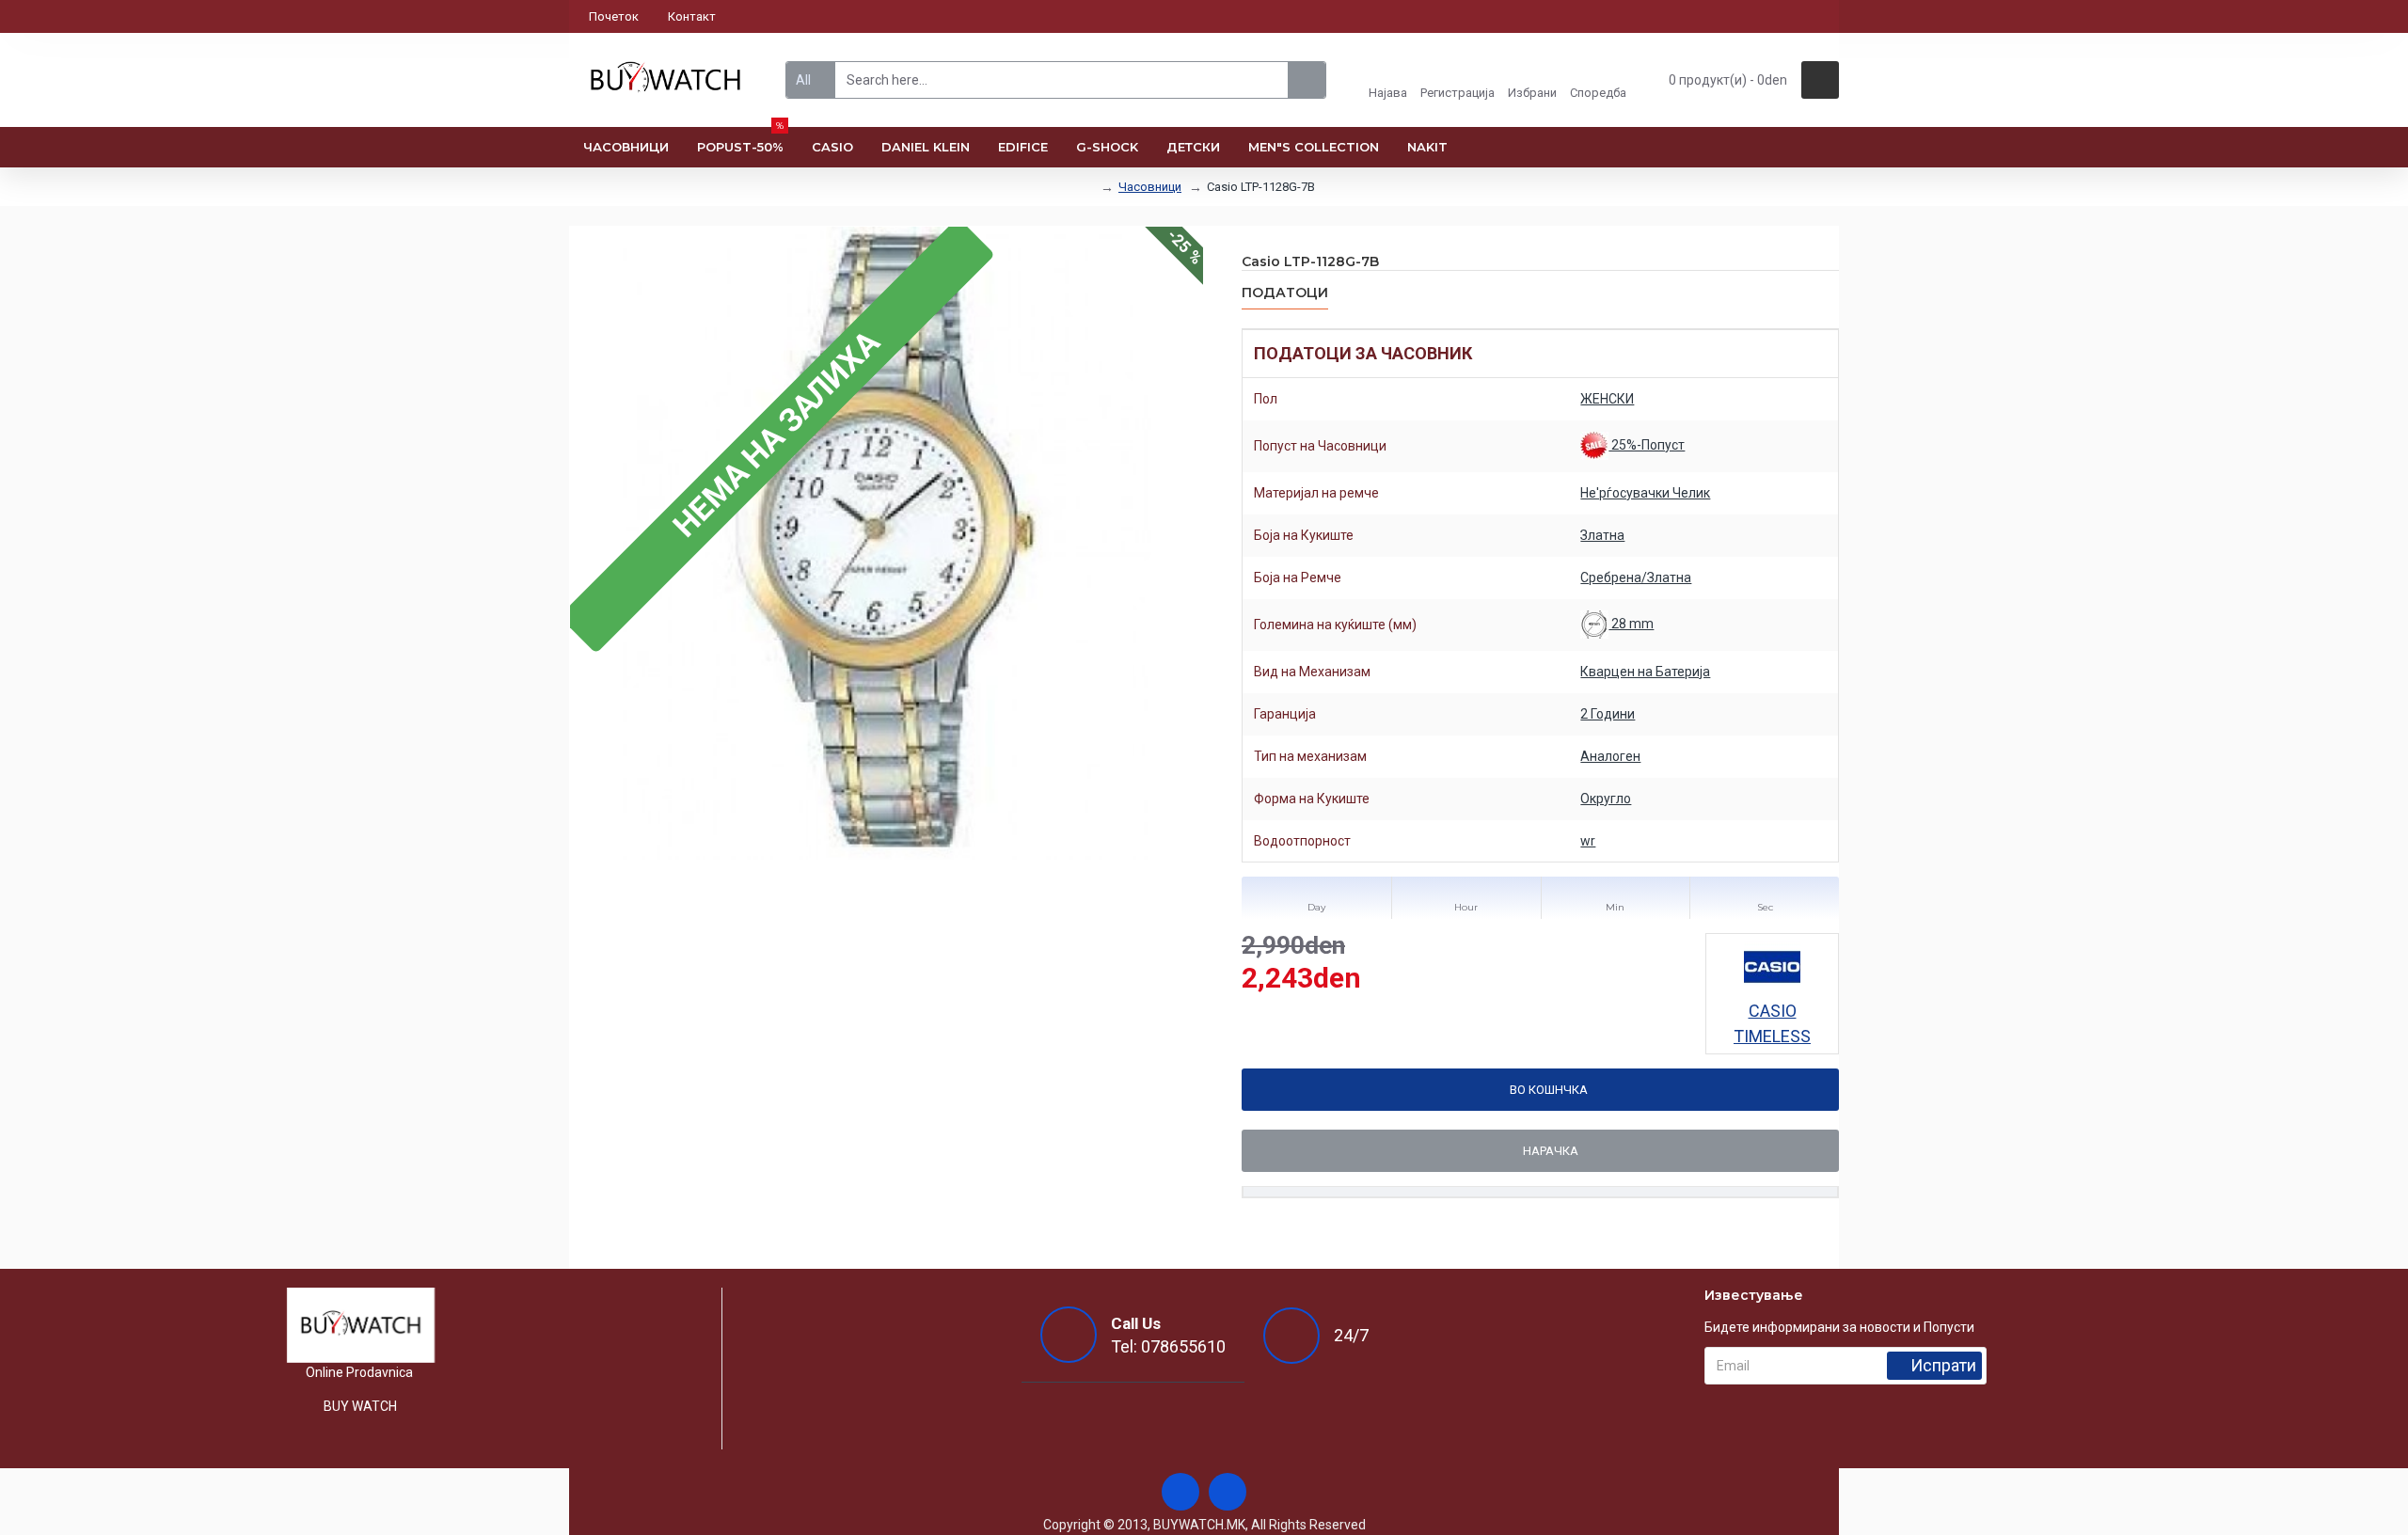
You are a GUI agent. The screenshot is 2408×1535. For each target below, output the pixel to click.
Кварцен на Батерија (1645, 672)
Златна (1602, 535)
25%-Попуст (1647, 445)
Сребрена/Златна (1636, 578)
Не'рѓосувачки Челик (1645, 493)
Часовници (1150, 187)
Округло (1606, 799)
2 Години (1608, 714)
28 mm (1631, 624)
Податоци (1285, 293)
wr (1588, 841)
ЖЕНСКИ (1607, 399)
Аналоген (1610, 756)
